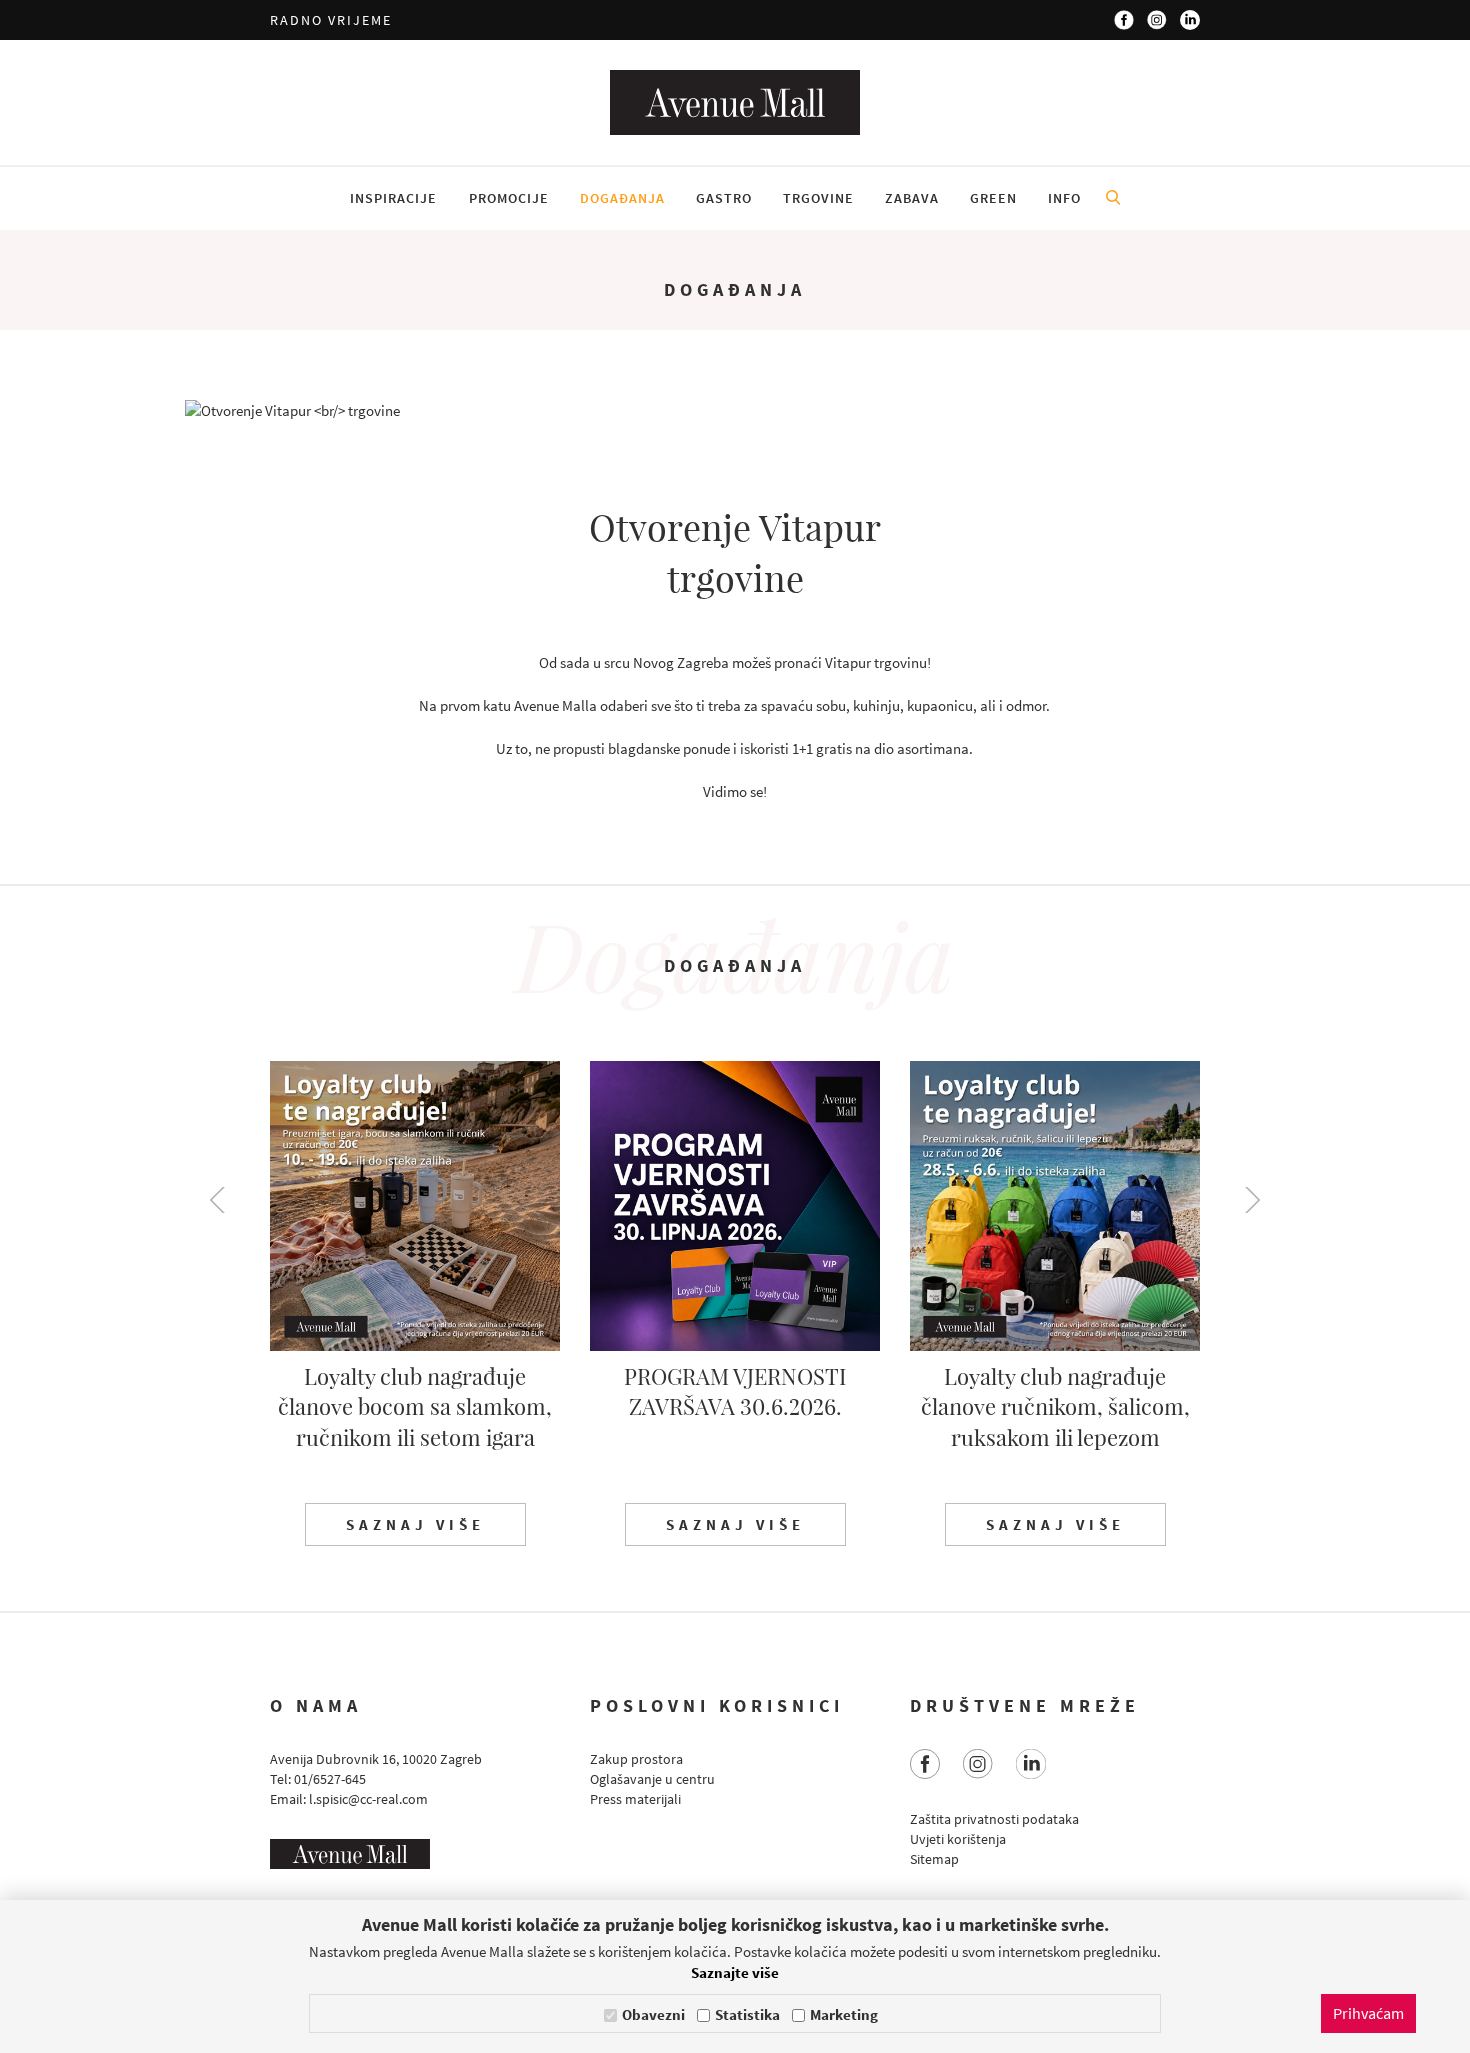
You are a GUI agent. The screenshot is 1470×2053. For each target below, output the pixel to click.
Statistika (747, 2014)
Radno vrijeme (331, 20)
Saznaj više (415, 1524)
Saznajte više (735, 1972)
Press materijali (635, 1799)
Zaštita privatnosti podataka (994, 1819)
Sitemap (934, 1859)
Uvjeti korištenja (958, 1839)
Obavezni (653, 2014)
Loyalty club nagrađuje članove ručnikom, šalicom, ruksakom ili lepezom (1055, 1407)
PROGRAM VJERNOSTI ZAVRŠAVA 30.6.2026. (735, 1391)
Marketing (844, 2014)
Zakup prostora (636, 1759)
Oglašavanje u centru (652, 1779)
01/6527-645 (330, 1779)
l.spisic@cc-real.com (368, 1799)
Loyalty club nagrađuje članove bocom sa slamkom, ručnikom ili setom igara (415, 1407)
